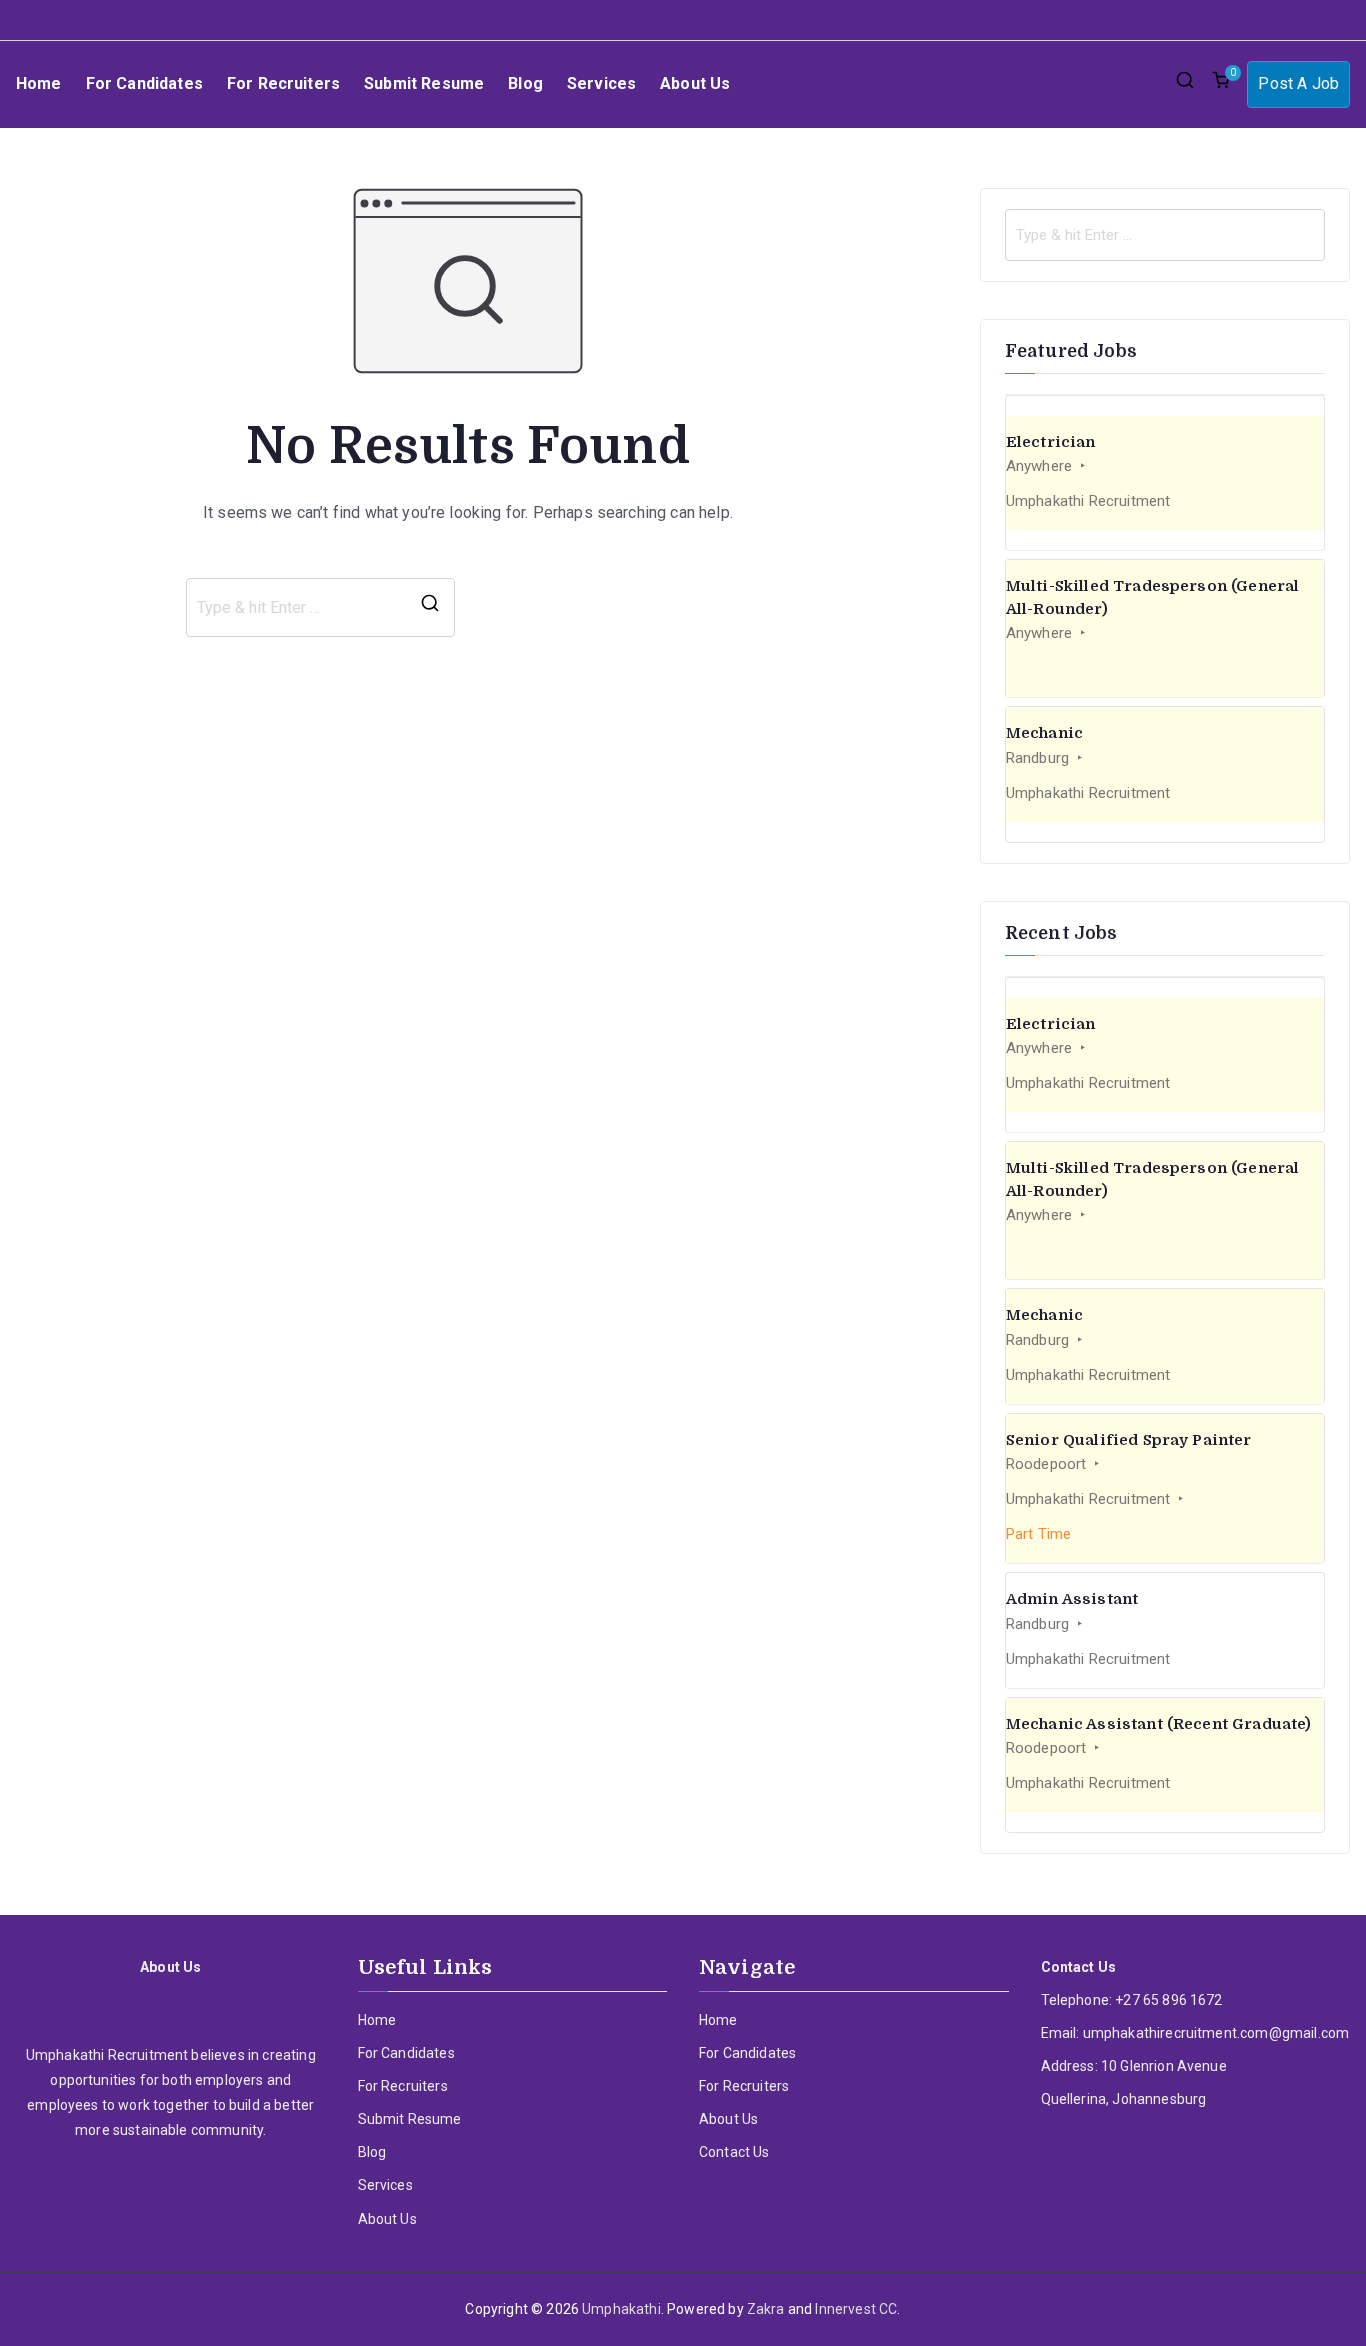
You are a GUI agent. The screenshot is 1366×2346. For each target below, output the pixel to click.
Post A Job (1298, 83)
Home (39, 83)
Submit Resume (424, 83)
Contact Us (734, 2152)
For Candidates (144, 83)
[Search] (430, 608)
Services (601, 83)
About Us (695, 83)
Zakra (766, 2309)
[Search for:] (1165, 235)
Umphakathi (621, 2309)
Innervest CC (856, 2309)
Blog (525, 83)
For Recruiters (283, 83)
